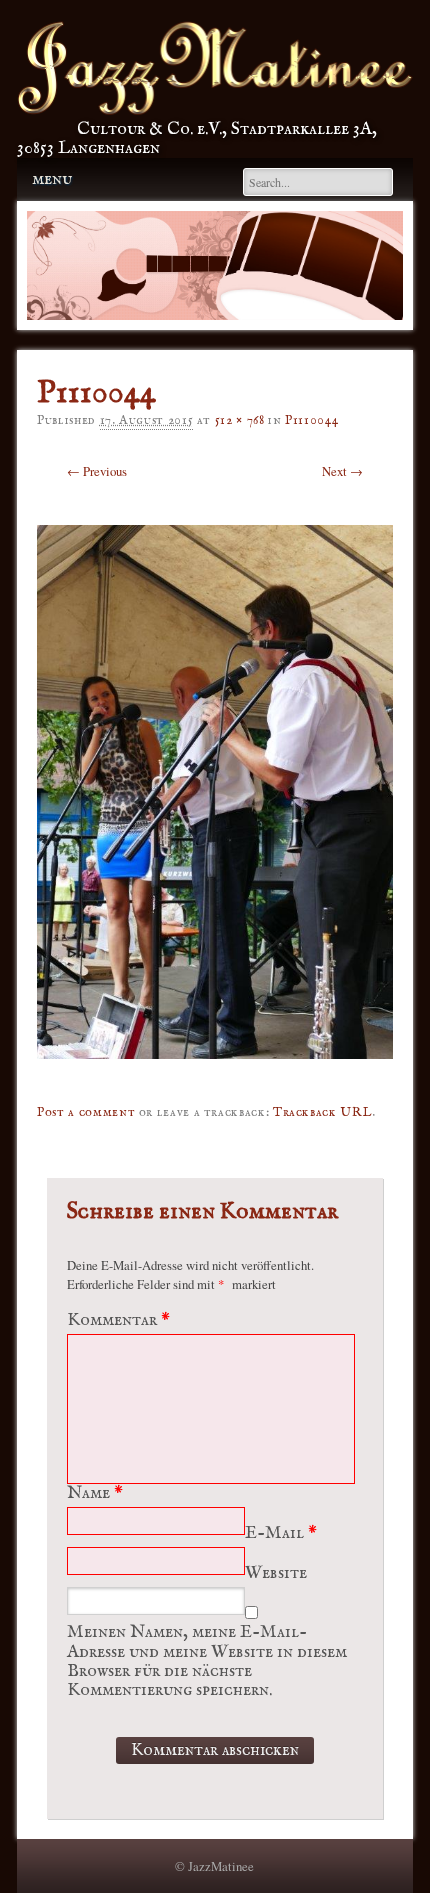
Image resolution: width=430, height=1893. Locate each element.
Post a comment (86, 1112)
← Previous (97, 471)
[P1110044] (215, 1073)
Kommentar (118, 1320)
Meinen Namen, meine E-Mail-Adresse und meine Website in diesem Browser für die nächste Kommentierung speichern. (207, 1661)
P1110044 (311, 420)
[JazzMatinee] (215, 110)
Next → (342, 471)
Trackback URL (322, 1112)
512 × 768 (240, 420)
